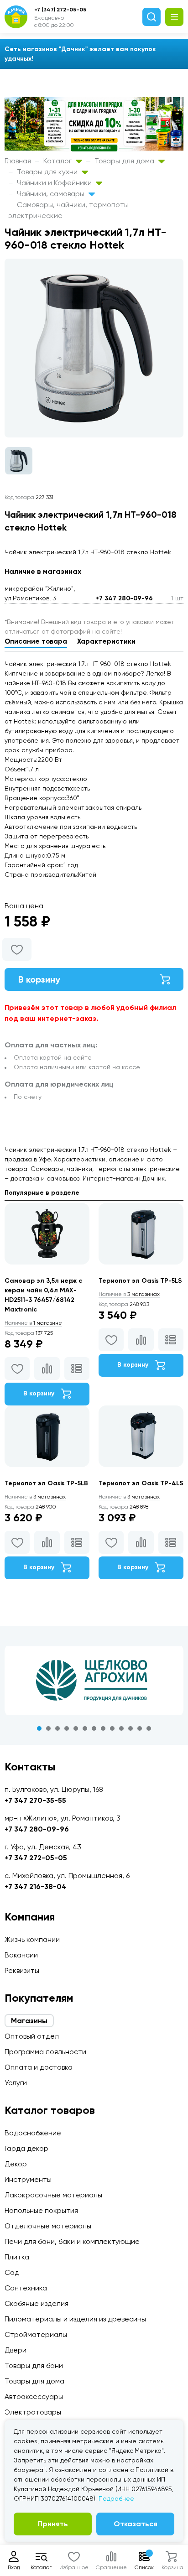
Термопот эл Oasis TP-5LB (46, 1483)
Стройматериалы (36, 2334)
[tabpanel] (94, 1681)
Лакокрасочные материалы (53, 2195)
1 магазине (33, 1323)
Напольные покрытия (41, 2210)
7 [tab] (94, 1728)
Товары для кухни (48, 172)
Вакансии (21, 1955)
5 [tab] (76, 1728)
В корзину (39, 979)
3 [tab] (57, 1728)
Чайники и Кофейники (55, 183)
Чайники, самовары (52, 194)
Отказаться (136, 2524)
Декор (16, 2164)
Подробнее (116, 2498)
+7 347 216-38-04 (36, 1886)
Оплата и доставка (39, 2067)
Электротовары (33, 2412)
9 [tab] (112, 1728)
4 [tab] (67, 1728)
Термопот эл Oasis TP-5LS (140, 1281)
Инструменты (28, 2179)
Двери (16, 2350)
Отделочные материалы (48, 2226)
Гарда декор (26, 2148)
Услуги (16, 2083)
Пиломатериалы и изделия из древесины (75, 2319)
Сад (12, 2272)
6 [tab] (85, 1728)
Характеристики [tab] (106, 641)
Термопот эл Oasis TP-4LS (141, 1483)
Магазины (29, 2021)
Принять (53, 2524)
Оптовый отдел (32, 2036)
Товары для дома (125, 161)
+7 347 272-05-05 (36, 1858)
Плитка (17, 2257)
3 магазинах (129, 1294)
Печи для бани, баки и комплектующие (72, 2241)
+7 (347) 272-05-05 (60, 10)
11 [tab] (131, 1728)
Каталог (58, 161)
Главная (18, 161)
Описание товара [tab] (36, 641)
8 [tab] (103, 1728)
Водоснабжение (33, 2133)
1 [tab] (39, 1728)
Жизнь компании (32, 1939)
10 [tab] (121, 1728)
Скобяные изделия (37, 2303)
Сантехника (26, 2288)
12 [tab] (140, 1728)
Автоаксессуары (34, 2396)
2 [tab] (48, 1728)
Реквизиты (22, 1970)
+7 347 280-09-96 (124, 598)
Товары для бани (34, 2365)
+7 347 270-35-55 (35, 1800)
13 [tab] (149, 1728)
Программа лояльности (45, 2052)
